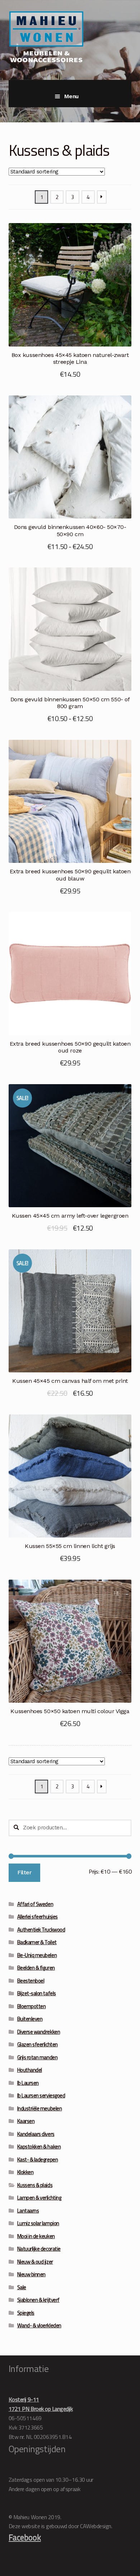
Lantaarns (28, 2211)
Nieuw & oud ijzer (35, 2262)
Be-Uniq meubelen (37, 1955)
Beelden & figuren (36, 1968)
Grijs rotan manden (38, 2057)
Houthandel (30, 2070)
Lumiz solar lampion (38, 2223)
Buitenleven (30, 2019)
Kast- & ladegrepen (38, 2160)
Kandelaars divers (36, 2134)
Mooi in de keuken (36, 2236)
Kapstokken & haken (39, 2147)
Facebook (25, 2537)
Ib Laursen (28, 2083)
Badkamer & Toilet (37, 1942)
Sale (22, 2287)
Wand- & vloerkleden (39, 2325)
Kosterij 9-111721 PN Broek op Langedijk (41, 2404)
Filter (24, 1872)
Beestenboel (31, 1981)
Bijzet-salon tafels (37, 1993)
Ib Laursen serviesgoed (41, 2095)
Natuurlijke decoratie (39, 2249)
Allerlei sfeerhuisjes (38, 1917)
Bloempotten (32, 2006)
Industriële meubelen (40, 2108)
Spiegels (26, 2313)
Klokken (25, 2172)
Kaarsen (26, 2121)
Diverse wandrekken (39, 2032)
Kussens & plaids (35, 2185)
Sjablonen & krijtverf (38, 2300)
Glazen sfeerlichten (38, 2044)
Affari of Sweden (35, 1904)
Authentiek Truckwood (41, 1930)
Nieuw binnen (31, 2274)
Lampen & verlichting (39, 2198)
